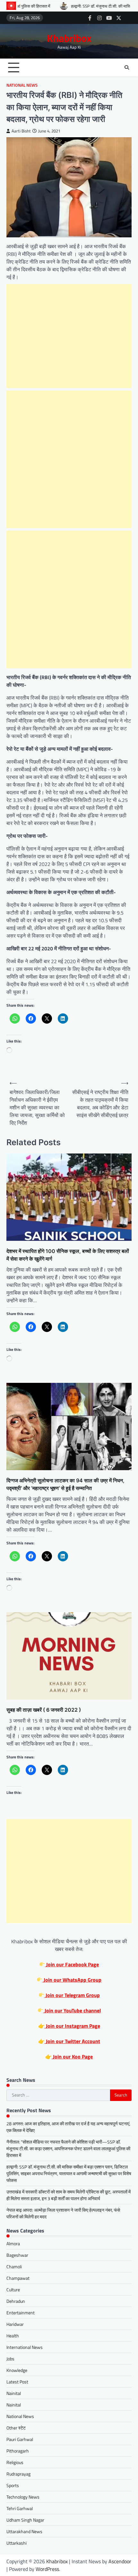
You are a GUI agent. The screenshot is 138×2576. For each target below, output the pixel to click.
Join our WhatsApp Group (72, 1980)
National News (22, 85)
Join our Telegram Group (72, 1995)
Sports (13, 2485)
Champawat (18, 2278)
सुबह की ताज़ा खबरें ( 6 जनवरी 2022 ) (44, 1710)
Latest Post (17, 2382)
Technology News (23, 2497)
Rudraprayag (18, 2474)
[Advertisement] (69, 336)
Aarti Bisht (21, 131)
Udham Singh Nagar (25, 2520)
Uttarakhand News (24, 2531)
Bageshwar (17, 2255)
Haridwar (15, 2324)
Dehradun (16, 2301)
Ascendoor (120, 2561)
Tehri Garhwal (20, 2508)
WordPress (47, 2569)
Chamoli (14, 2267)
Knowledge (17, 2370)
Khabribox (69, 38)
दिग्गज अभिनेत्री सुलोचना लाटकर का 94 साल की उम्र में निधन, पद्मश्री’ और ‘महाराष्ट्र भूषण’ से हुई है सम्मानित (65, 1484)
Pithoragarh (18, 2451)
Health (13, 2336)
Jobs (10, 2359)
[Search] (127, 67)
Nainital (14, 2393)
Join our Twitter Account (72, 2041)
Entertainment (21, 2313)
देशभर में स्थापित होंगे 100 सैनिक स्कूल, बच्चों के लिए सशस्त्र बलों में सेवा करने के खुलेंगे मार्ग (68, 1255)
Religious (15, 2462)
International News (25, 2347)
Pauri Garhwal (20, 2439)
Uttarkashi (17, 2543)
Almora (13, 2243)
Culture (13, 2290)
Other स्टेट (16, 2428)
